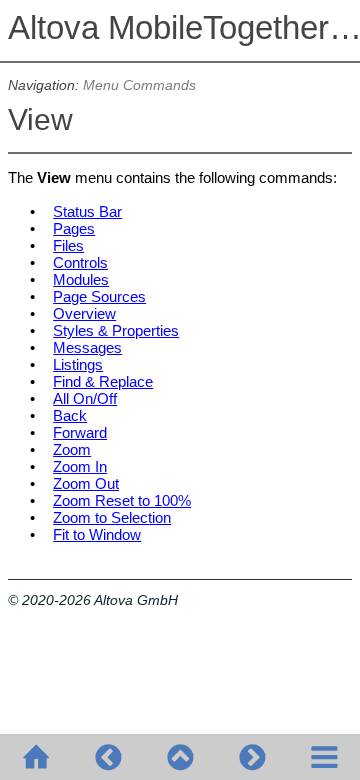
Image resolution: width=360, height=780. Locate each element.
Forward (80, 432)
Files (68, 245)
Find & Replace (103, 381)
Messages (87, 347)
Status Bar (87, 211)
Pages (74, 228)
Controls (80, 262)
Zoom (72, 449)
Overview (84, 313)
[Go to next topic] (252, 757)
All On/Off (85, 398)
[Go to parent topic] (180, 757)
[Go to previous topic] (108, 757)
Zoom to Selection (112, 517)
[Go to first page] (36, 757)
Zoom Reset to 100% (122, 500)
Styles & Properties (116, 330)
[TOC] (324, 757)
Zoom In (80, 466)
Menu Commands (139, 85)
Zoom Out (86, 483)
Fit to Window (97, 534)
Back (70, 415)
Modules (81, 279)
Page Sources (99, 296)
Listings (78, 364)
